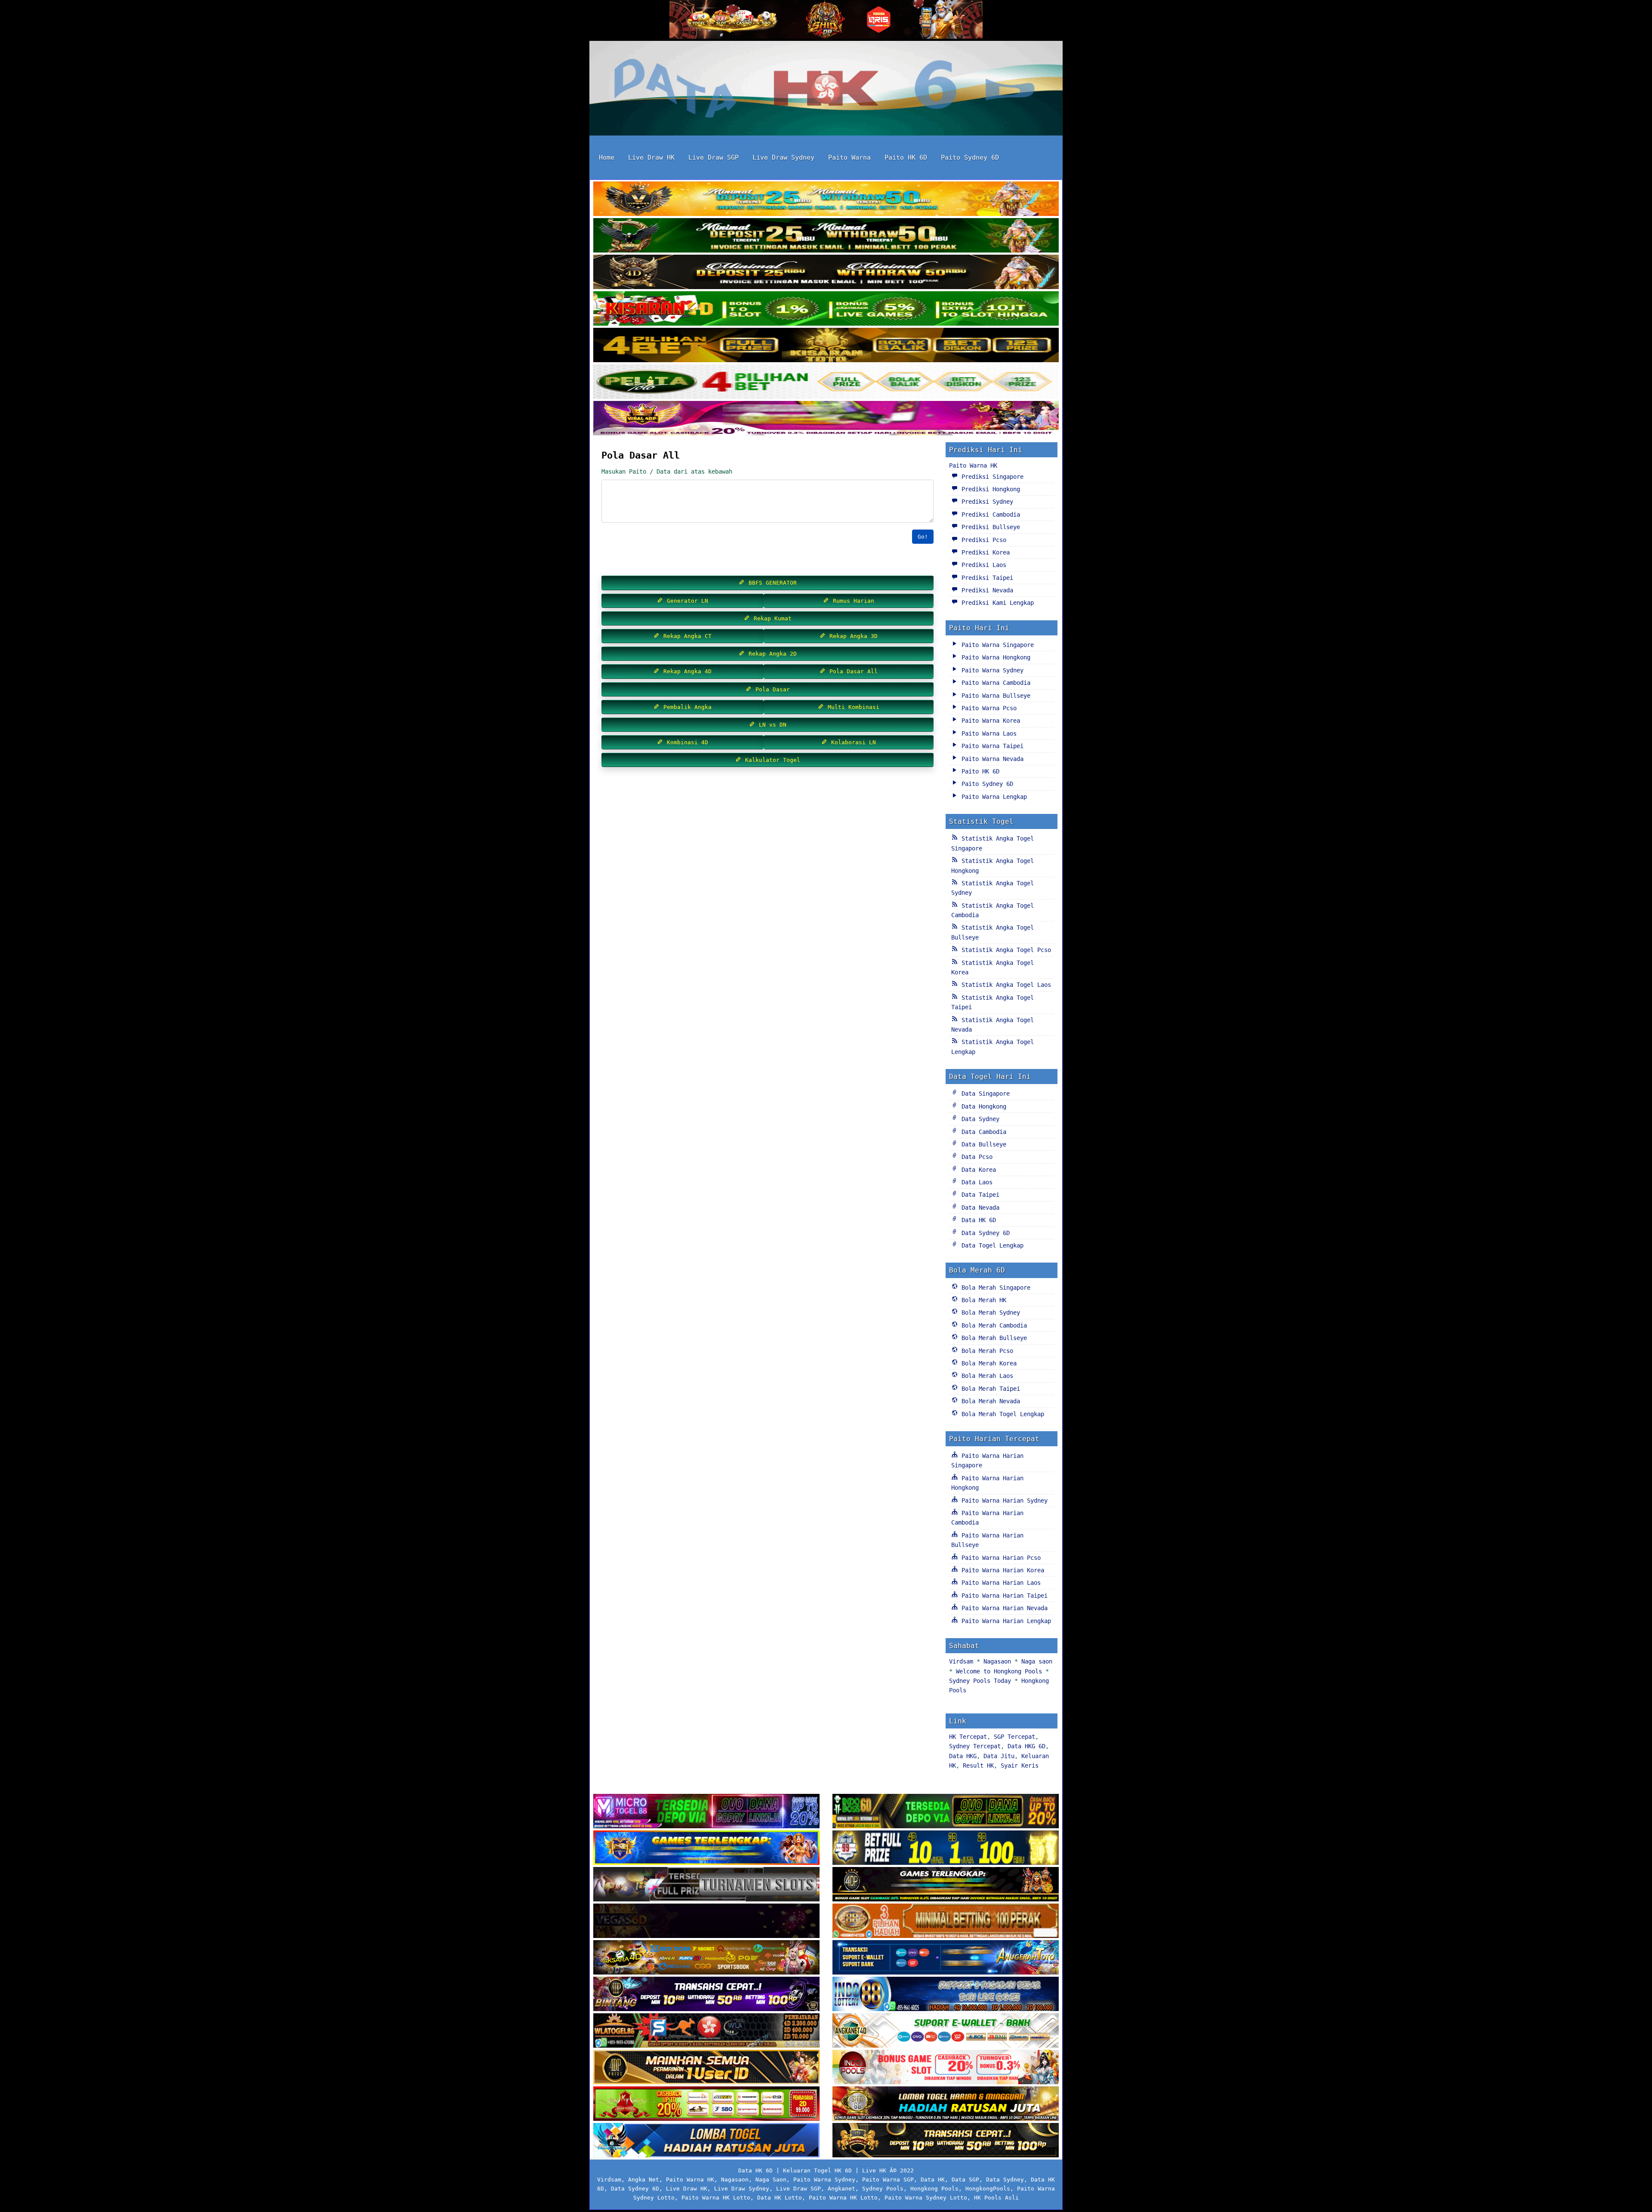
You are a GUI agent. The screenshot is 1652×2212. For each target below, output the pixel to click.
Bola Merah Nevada (989, 1401)
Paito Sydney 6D (970, 157)
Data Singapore (984, 1094)
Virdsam (961, 1661)
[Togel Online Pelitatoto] (826, 382)
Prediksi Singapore (991, 477)
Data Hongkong (982, 1106)
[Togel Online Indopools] (946, 2068)
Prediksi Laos (982, 565)
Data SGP (965, 2180)
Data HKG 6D (1026, 1746)
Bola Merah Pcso (986, 1351)
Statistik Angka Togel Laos (1005, 985)
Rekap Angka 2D (771, 654)
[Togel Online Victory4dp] (706, 1848)
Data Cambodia (982, 1132)
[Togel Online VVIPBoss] (826, 200)
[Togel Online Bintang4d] (706, 1995)
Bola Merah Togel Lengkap (1001, 1414)
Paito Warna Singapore (996, 645)
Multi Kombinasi (852, 707)
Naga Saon (771, 2180)
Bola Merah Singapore (994, 1288)
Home (607, 157)
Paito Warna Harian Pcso (999, 1558)
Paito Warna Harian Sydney (1003, 1500)
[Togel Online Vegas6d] (706, 1922)
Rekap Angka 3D (852, 636)
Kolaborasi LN (852, 742)
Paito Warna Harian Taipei (1003, 1596)
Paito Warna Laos (987, 733)
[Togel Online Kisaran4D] (826, 309)
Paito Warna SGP (888, 2180)
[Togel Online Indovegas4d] (946, 2141)
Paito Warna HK (973, 465)
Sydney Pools (883, 2189)
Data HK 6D (977, 1220)
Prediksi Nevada (986, 590)
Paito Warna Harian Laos (999, 1583)
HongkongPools (988, 2189)
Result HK (978, 1765)
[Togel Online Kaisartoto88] (706, 2104)
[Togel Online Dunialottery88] (946, 1922)
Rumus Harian (852, 601)
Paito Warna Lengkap (992, 797)
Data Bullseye (982, 1144)
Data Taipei (979, 1195)
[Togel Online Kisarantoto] (826, 346)
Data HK (933, 2180)
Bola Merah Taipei (989, 1389)
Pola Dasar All (641, 455)
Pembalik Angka (686, 707)
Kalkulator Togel (771, 760)
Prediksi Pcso (982, 540)
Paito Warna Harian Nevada (1003, 1608)
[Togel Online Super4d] (826, 273)
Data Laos (975, 1182)
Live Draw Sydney (783, 157)
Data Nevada (979, 1208)
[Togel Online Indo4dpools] (706, 2141)
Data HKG (963, 1756)
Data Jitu (999, 1756)
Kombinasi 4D (686, 742)
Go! (923, 537)
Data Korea (977, 1170)
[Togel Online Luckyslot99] (946, 1848)
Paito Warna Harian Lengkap (1005, 1621)
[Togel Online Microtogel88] (706, 1812)
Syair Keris (1020, 1765)
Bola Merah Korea (987, 1363)
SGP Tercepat (1014, 1737)
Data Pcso (975, 1157)
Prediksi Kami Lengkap (996, 603)
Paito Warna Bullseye (994, 696)
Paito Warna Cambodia (994, 683)
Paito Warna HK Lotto (716, 2198)
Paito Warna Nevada (991, 759)
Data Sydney (979, 1119)
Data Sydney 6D (984, 1233)
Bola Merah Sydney (989, 1312)
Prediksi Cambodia (989, 514)
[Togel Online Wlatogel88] (706, 2031)
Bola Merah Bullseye (992, 1338)
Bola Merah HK (982, 1300)
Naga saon (1037, 1661)
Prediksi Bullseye (989, 527)
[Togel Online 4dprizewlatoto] (706, 2068)
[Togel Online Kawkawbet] (706, 1885)
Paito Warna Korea (989, 721)
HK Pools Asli (996, 2198)
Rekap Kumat (771, 618)
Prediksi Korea (984, 552)
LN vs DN (771, 725)
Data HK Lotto (780, 2198)
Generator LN (686, 601)
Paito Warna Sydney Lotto (926, 2198)
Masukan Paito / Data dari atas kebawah (667, 471)
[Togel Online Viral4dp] (826, 419)
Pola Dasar (771, 689)
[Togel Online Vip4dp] (946, 1885)
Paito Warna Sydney (991, 670)
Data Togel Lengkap (991, 1245)
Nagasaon (997, 1661)
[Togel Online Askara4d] (706, 1958)
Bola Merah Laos (986, 1376)
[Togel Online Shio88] (946, 2104)
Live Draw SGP (714, 157)
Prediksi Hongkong (989, 489)
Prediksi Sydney (986, 502)
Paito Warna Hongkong (994, 657)
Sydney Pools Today (980, 1681)
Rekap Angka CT (686, 636)
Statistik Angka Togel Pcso (1005, 950)
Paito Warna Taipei (991, 746)
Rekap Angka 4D (686, 671)
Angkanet (841, 2189)
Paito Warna (849, 157)
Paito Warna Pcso (987, 708)
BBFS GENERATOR (771, 583)
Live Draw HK (651, 157)
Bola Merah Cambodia (992, 1325)
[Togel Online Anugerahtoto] (946, 1958)
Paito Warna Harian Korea (1001, 1570)
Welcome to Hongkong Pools (999, 1671)
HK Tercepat (968, 1737)
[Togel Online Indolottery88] (946, 1995)
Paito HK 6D (906, 157)
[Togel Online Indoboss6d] (946, 1812)
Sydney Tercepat (975, 1746)
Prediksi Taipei (986, 578)
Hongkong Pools (934, 2189)
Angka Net (644, 2180)
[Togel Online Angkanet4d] (946, 2031)
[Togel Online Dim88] (826, 236)
